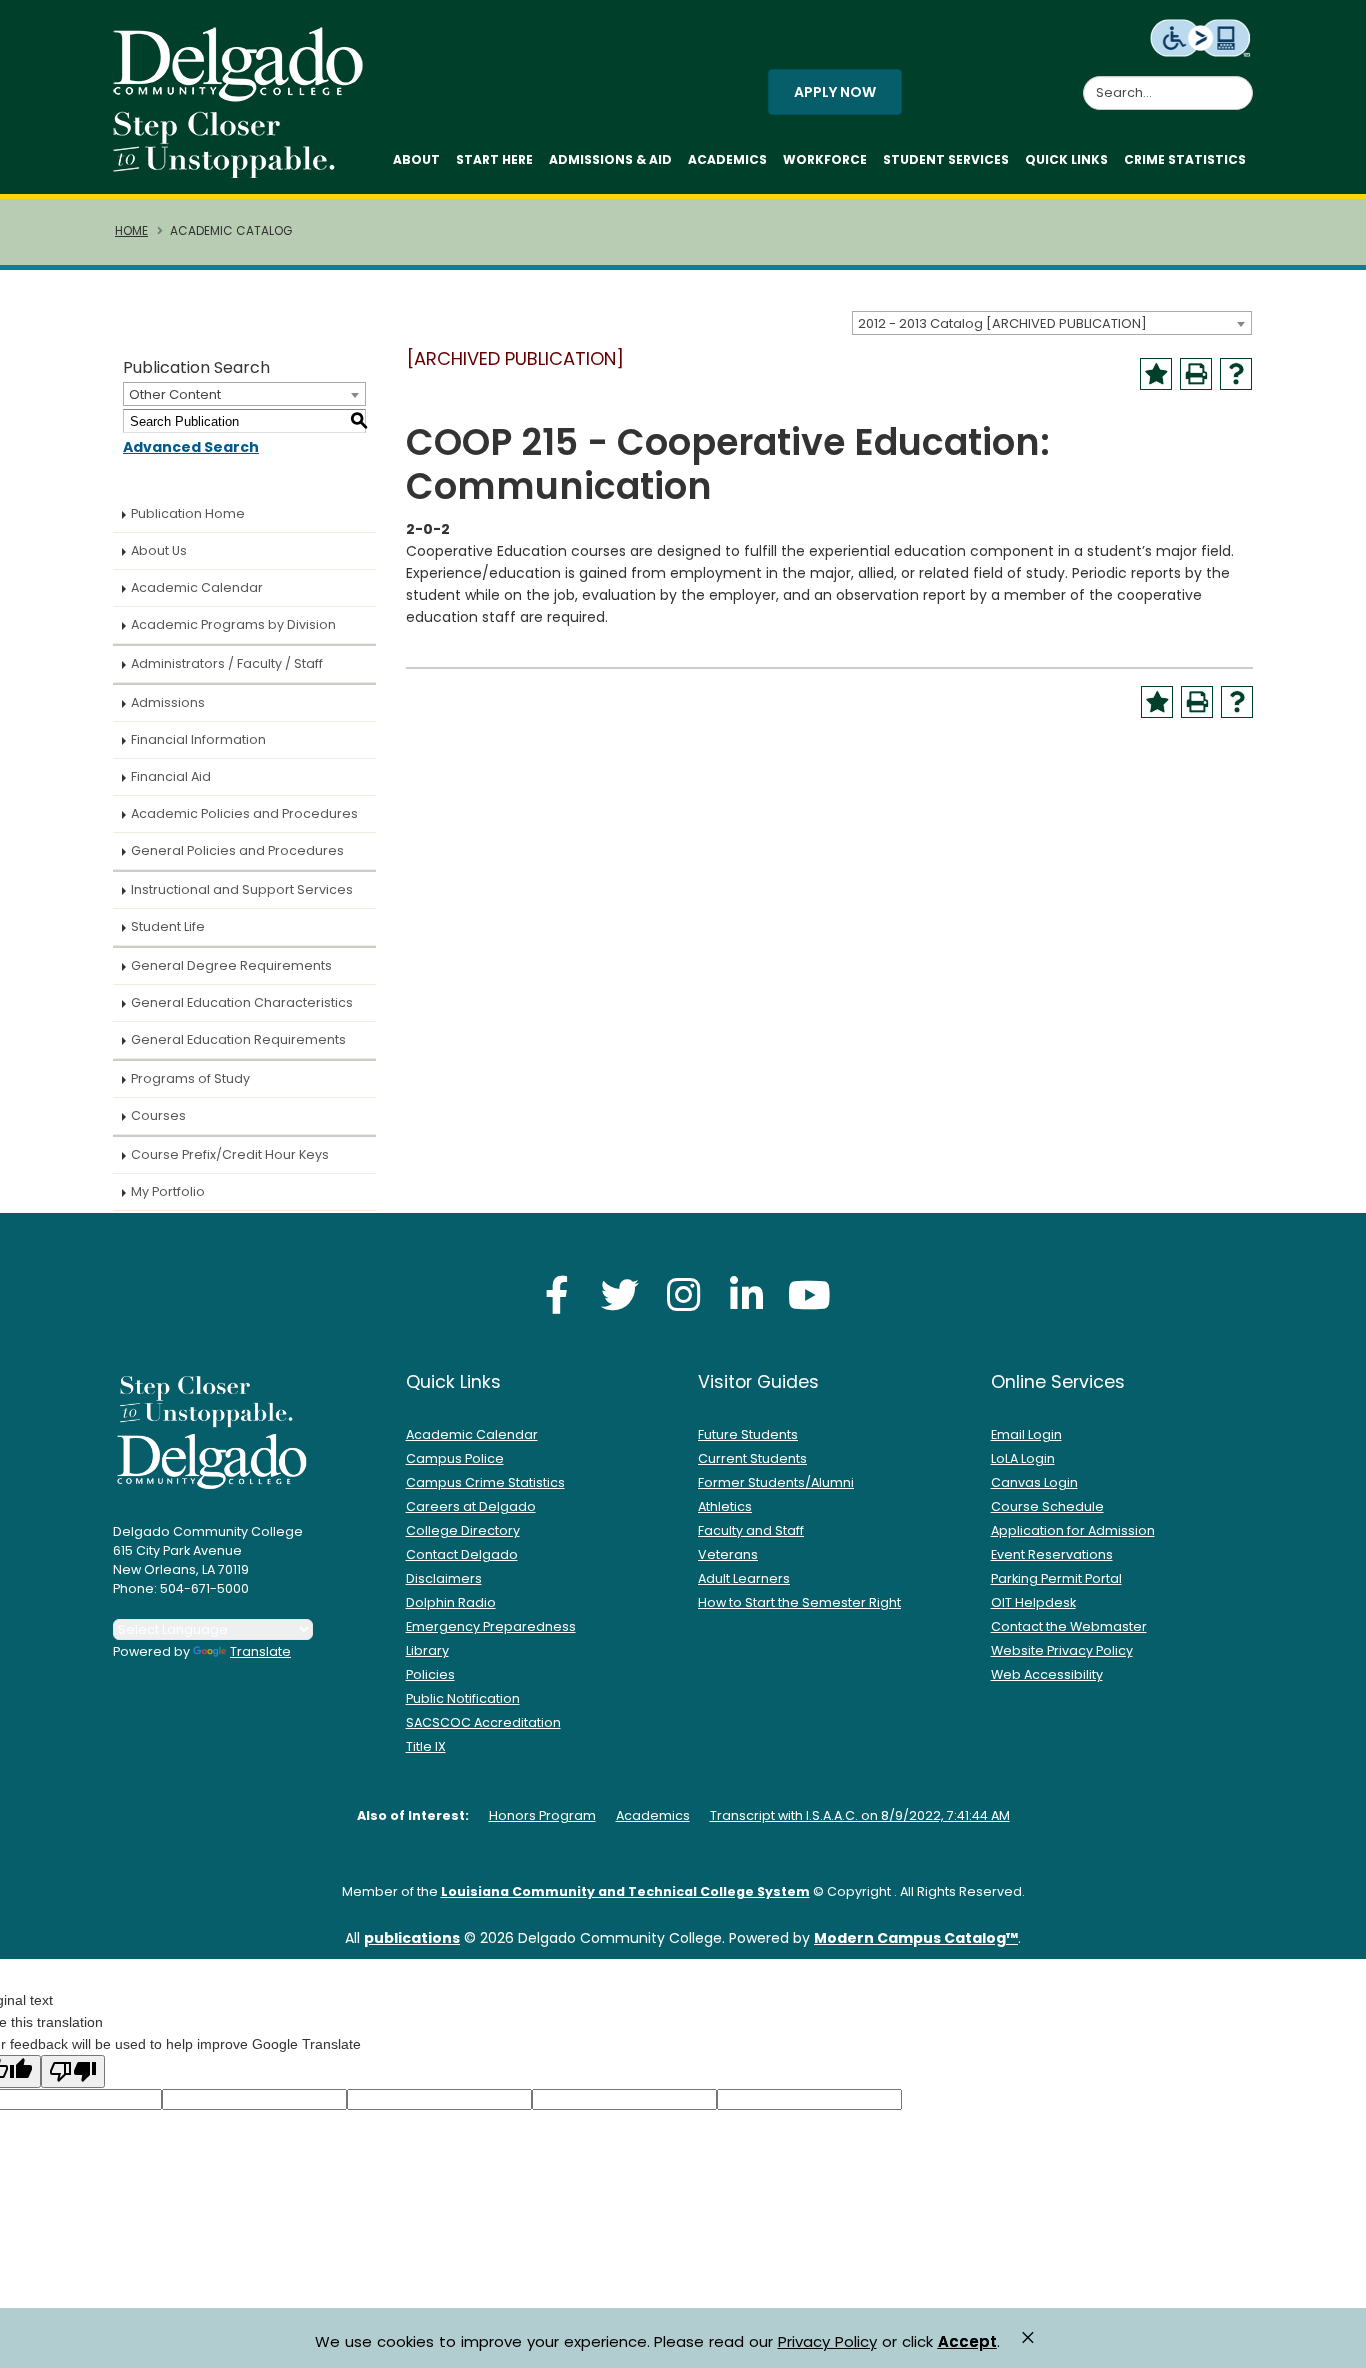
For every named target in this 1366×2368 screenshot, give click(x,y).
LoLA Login (1023, 1458)
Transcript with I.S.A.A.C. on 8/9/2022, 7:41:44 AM (860, 1815)
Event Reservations (1052, 1554)
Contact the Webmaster (1069, 1626)
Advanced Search (191, 447)
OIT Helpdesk (1033, 1602)
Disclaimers (444, 1578)
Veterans (728, 1554)
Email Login (1026, 1434)
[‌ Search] (1241, 82)
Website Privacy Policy (1062, 1650)
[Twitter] (620, 1294)
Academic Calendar (197, 587)
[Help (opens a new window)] (1236, 374)
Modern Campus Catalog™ (916, 1938)
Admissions (168, 702)
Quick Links (1066, 159)
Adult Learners (744, 1578)
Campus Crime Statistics (485, 1482)
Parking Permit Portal (1056, 1578)
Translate (260, 1651)
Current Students (752, 1458)
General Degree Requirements (231, 965)
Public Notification (463, 1698)
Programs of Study (190, 1078)
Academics (727, 159)
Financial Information (198, 739)
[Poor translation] (73, 2071)
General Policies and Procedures (237, 850)
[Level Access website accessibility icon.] (1201, 37)
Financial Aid (171, 776)
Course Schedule (1047, 1506)
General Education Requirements (238, 1039)
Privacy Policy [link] (827, 2341)
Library (427, 1650)
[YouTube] (809, 1294)
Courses (158, 1115)
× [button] (1028, 2337)
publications (412, 1938)
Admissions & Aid (610, 159)
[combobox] (1052, 323)
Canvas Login (1034, 1482)
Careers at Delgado (471, 1506)
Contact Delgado (462, 1554)
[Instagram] (683, 1294)
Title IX (426, 1746)
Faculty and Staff (751, 1530)
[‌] (244, 95)
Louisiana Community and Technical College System (625, 1891)
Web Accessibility (1047, 1674)
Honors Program (542, 1815)
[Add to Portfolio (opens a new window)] (1156, 374)
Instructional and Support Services (242, 889)
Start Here (494, 159)
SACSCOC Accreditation (483, 1722)
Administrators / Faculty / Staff (227, 663)
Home (131, 231)
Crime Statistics (1185, 159)
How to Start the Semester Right (799, 1602)
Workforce (825, 159)
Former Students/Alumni (776, 1482)
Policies (430, 1674)
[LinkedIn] (746, 1294)
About (416, 159)
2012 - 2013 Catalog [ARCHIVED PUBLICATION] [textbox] (1002, 323)
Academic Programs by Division (233, 624)
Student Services (946, 159)
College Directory (463, 1530)
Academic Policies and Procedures (244, 813)
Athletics (725, 1506)
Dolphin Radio (451, 1602)
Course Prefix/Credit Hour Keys (230, 1154)
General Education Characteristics (242, 1002)
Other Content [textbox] (175, 394)
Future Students (748, 1434)
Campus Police (455, 1458)
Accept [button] (967, 2342)
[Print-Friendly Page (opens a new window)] (1196, 374)
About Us (159, 550)
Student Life (168, 926)
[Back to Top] (1331, 2344)
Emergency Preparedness (491, 1626)
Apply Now (835, 92)
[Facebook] (557, 1294)
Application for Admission (1073, 1530)
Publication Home (188, 513)
